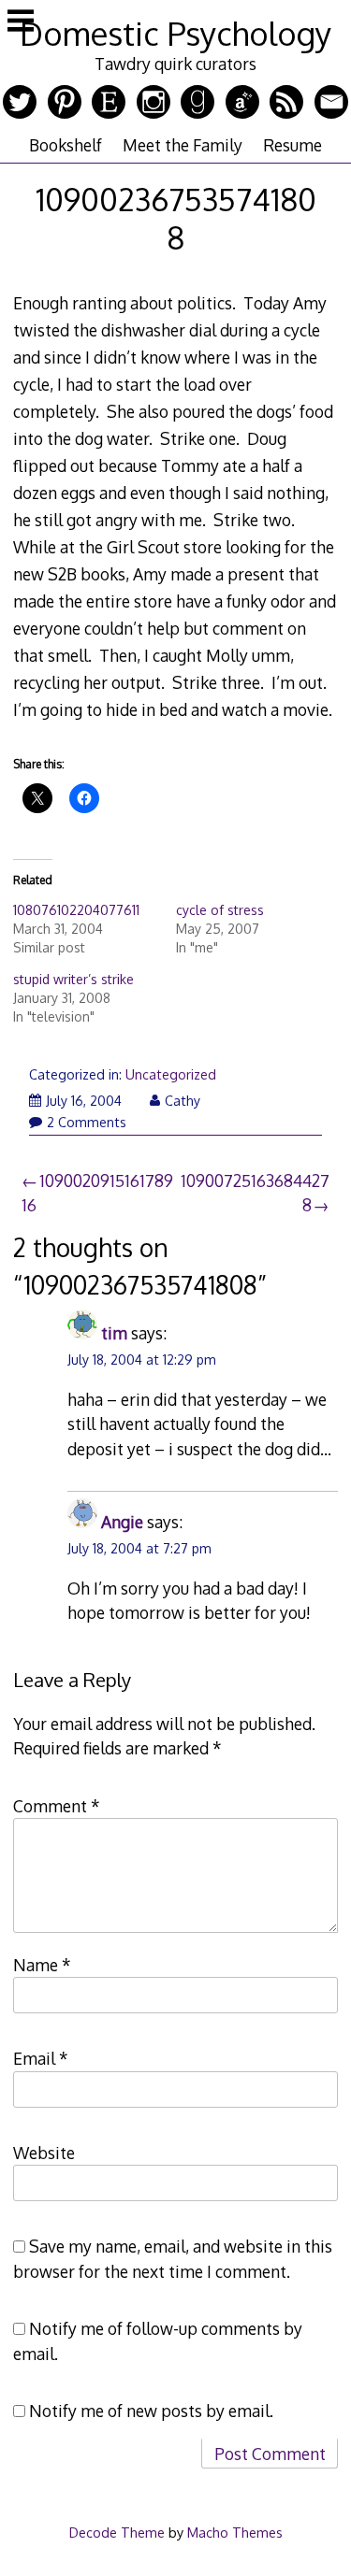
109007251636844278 (255, 1193)
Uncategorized (171, 1074)
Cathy (183, 1101)
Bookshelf (66, 145)
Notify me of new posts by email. (151, 2411)
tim (114, 1333)
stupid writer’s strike (73, 979)
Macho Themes (235, 2532)
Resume (292, 145)
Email (41, 2058)
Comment (57, 1806)
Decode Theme (117, 2532)
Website (44, 2153)
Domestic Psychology (175, 33)
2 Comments (87, 1122)
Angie (122, 1522)
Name (42, 1965)
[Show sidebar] (21, 22)
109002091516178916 (97, 1193)
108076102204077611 (76, 910)
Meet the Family (183, 145)
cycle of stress (220, 910)
